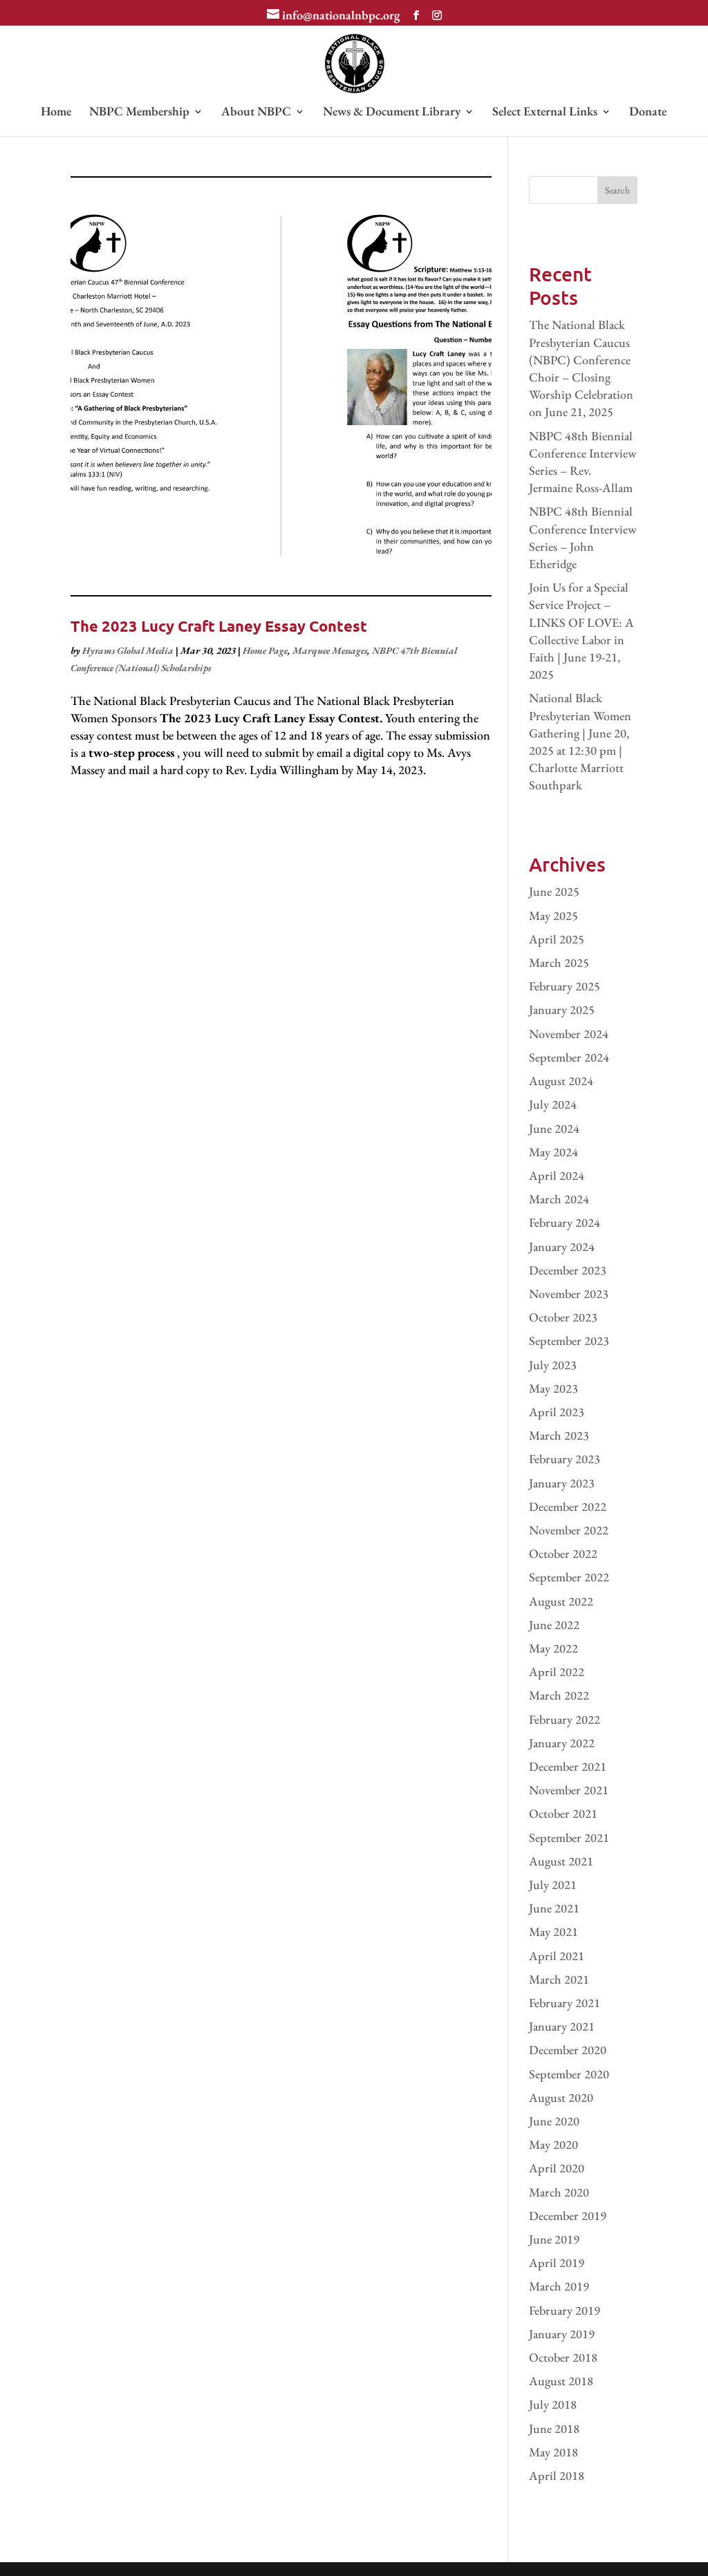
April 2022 (557, 1672)
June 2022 (554, 1625)
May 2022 (553, 1648)
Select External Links (545, 113)
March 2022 (559, 1695)
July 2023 (553, 1365)
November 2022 (569, 1530)
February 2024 (565, 1222)
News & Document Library (392, 113)
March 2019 (559, 2286)
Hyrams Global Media (128, 650)
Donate (648, 113)
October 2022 (563, 1553)
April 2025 (557, 939)
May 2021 (553, 1931)
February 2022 (565, 1719)
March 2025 (559, 962)
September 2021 (569, 1837)
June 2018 (554, 2428)
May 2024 (553, 1152)
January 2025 (562, 1009)
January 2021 (562, 2026)
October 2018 (563, 2357)
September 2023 (569, 1341)
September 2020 (569, 2074)
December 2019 (568, 2216)
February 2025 (565, 986)
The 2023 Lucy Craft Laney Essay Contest (219, 626)
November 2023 (569, 1294)
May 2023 (553, 1388)
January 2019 (562, 2334)
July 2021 (553, 1884)
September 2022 (569, 1577)
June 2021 (554, 1908)
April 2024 (557, 1175)
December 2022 (568, 1506)
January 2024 (562, 1247)
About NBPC (256, 113)
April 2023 (557, 1412)
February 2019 (565, 2310)
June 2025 (554, 891)
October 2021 (563, 1813)
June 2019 (554, 2239)
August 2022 (561, 1601)
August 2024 (561, 1081)
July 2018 (553, 2404)
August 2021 (561, 1861)
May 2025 (553, 915)
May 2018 (553, 2452)
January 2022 (562, 1743)
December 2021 (568, 1766)
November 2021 (569, 1790)
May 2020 (553, 2144)
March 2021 (559, 1979)
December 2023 (568, 1270)
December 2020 (568, 2050)
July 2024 (553, 1104)
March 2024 (559, 1199)
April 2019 (557, 2263)
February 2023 (565, 1459)
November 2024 (569, 1034)
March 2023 (559, 1435)
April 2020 (557, 2168)
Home (56, 113)
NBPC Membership (139, 113)
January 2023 (562, 1483)
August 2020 (561, 2097)
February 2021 (565, 2003)
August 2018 (561, 2381)
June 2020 (554, 2121)
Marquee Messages (330, 650)
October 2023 (563, 1317)
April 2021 (557, 1956)
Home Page (265, 650)
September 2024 (569, 1057)
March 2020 (559, 2192)
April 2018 (557, 2475)
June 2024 (554, 1128)
